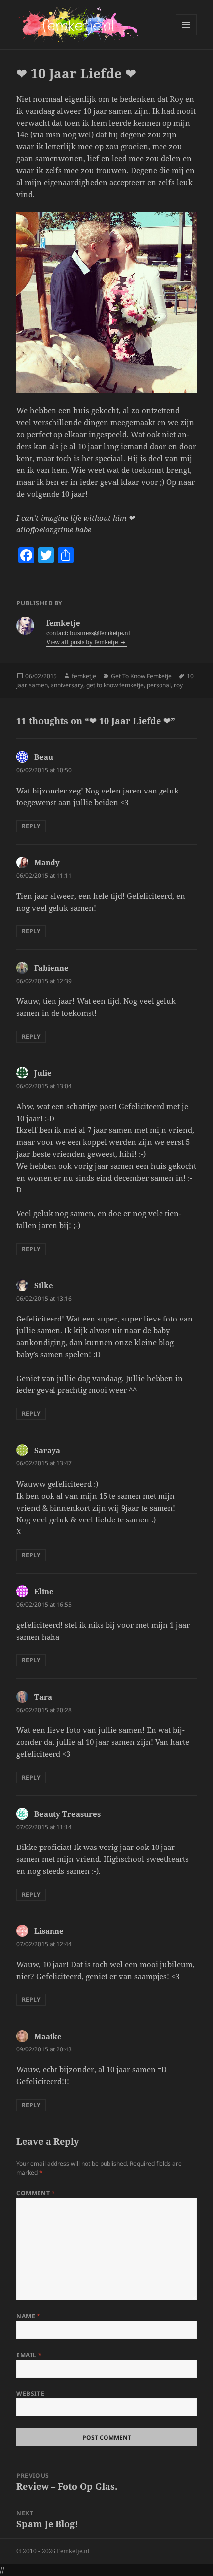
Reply (31, 826)
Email (29, 2355)
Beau (44, 757)
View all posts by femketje (83, 642)
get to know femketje (115, 685)
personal (159, 685)
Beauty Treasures (67, 1814)
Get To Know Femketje (141, 676)
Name (28, 2316)
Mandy (47, 862)
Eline (44, 1591)
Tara (43, 1697)
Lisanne (49, 1931)
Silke (44, 1285)
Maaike (48, 2036)
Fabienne (52, 968)
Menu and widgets (186, 35)
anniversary (67, 685)
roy (178, 685)
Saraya (47, 1450)
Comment (36, 2193)
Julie (43, 1073)
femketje (84, 676)
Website (30, 2394)
